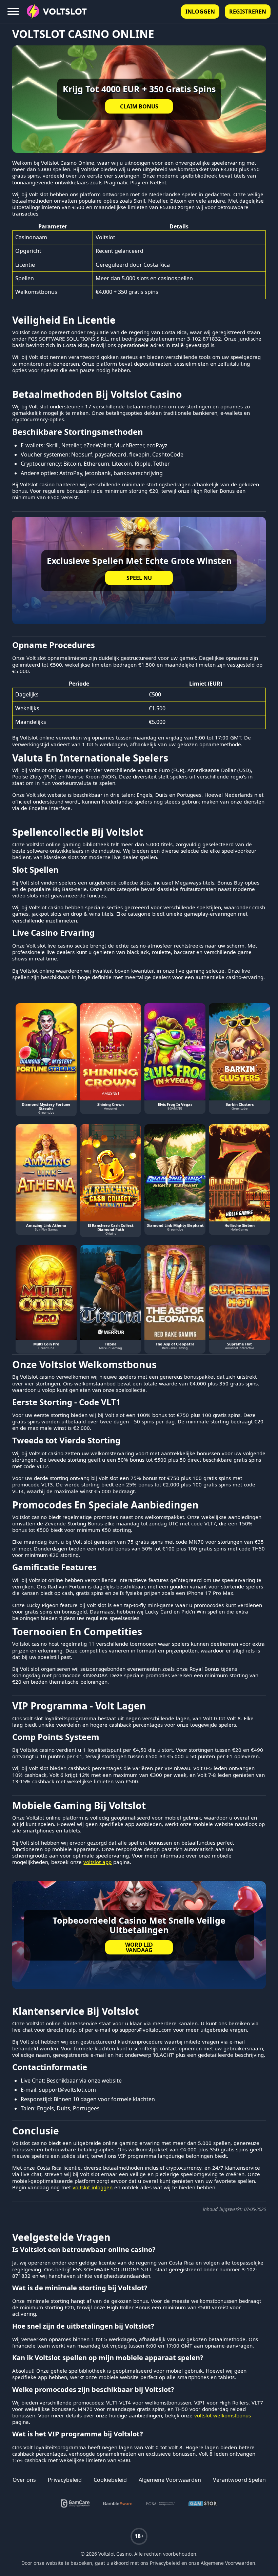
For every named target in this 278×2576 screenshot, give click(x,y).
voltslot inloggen (93, 2187)
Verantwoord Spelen (239, 2480)
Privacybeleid (65, 2480)
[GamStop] (203, 2503)
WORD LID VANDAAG (139, 1947)
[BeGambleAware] (118, 2503)
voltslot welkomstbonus (223, 2416)
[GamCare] (75, 2503)
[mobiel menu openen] (14, 12)
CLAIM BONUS (139, 106)
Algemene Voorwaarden (170, 2480)
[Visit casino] (139, 1935)
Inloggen (200, 12)
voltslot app (97, 1862)
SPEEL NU (139, 578)
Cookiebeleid (110, 2480)
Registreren (248, 12)
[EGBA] (160, 2503)
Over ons (24, 2480)
